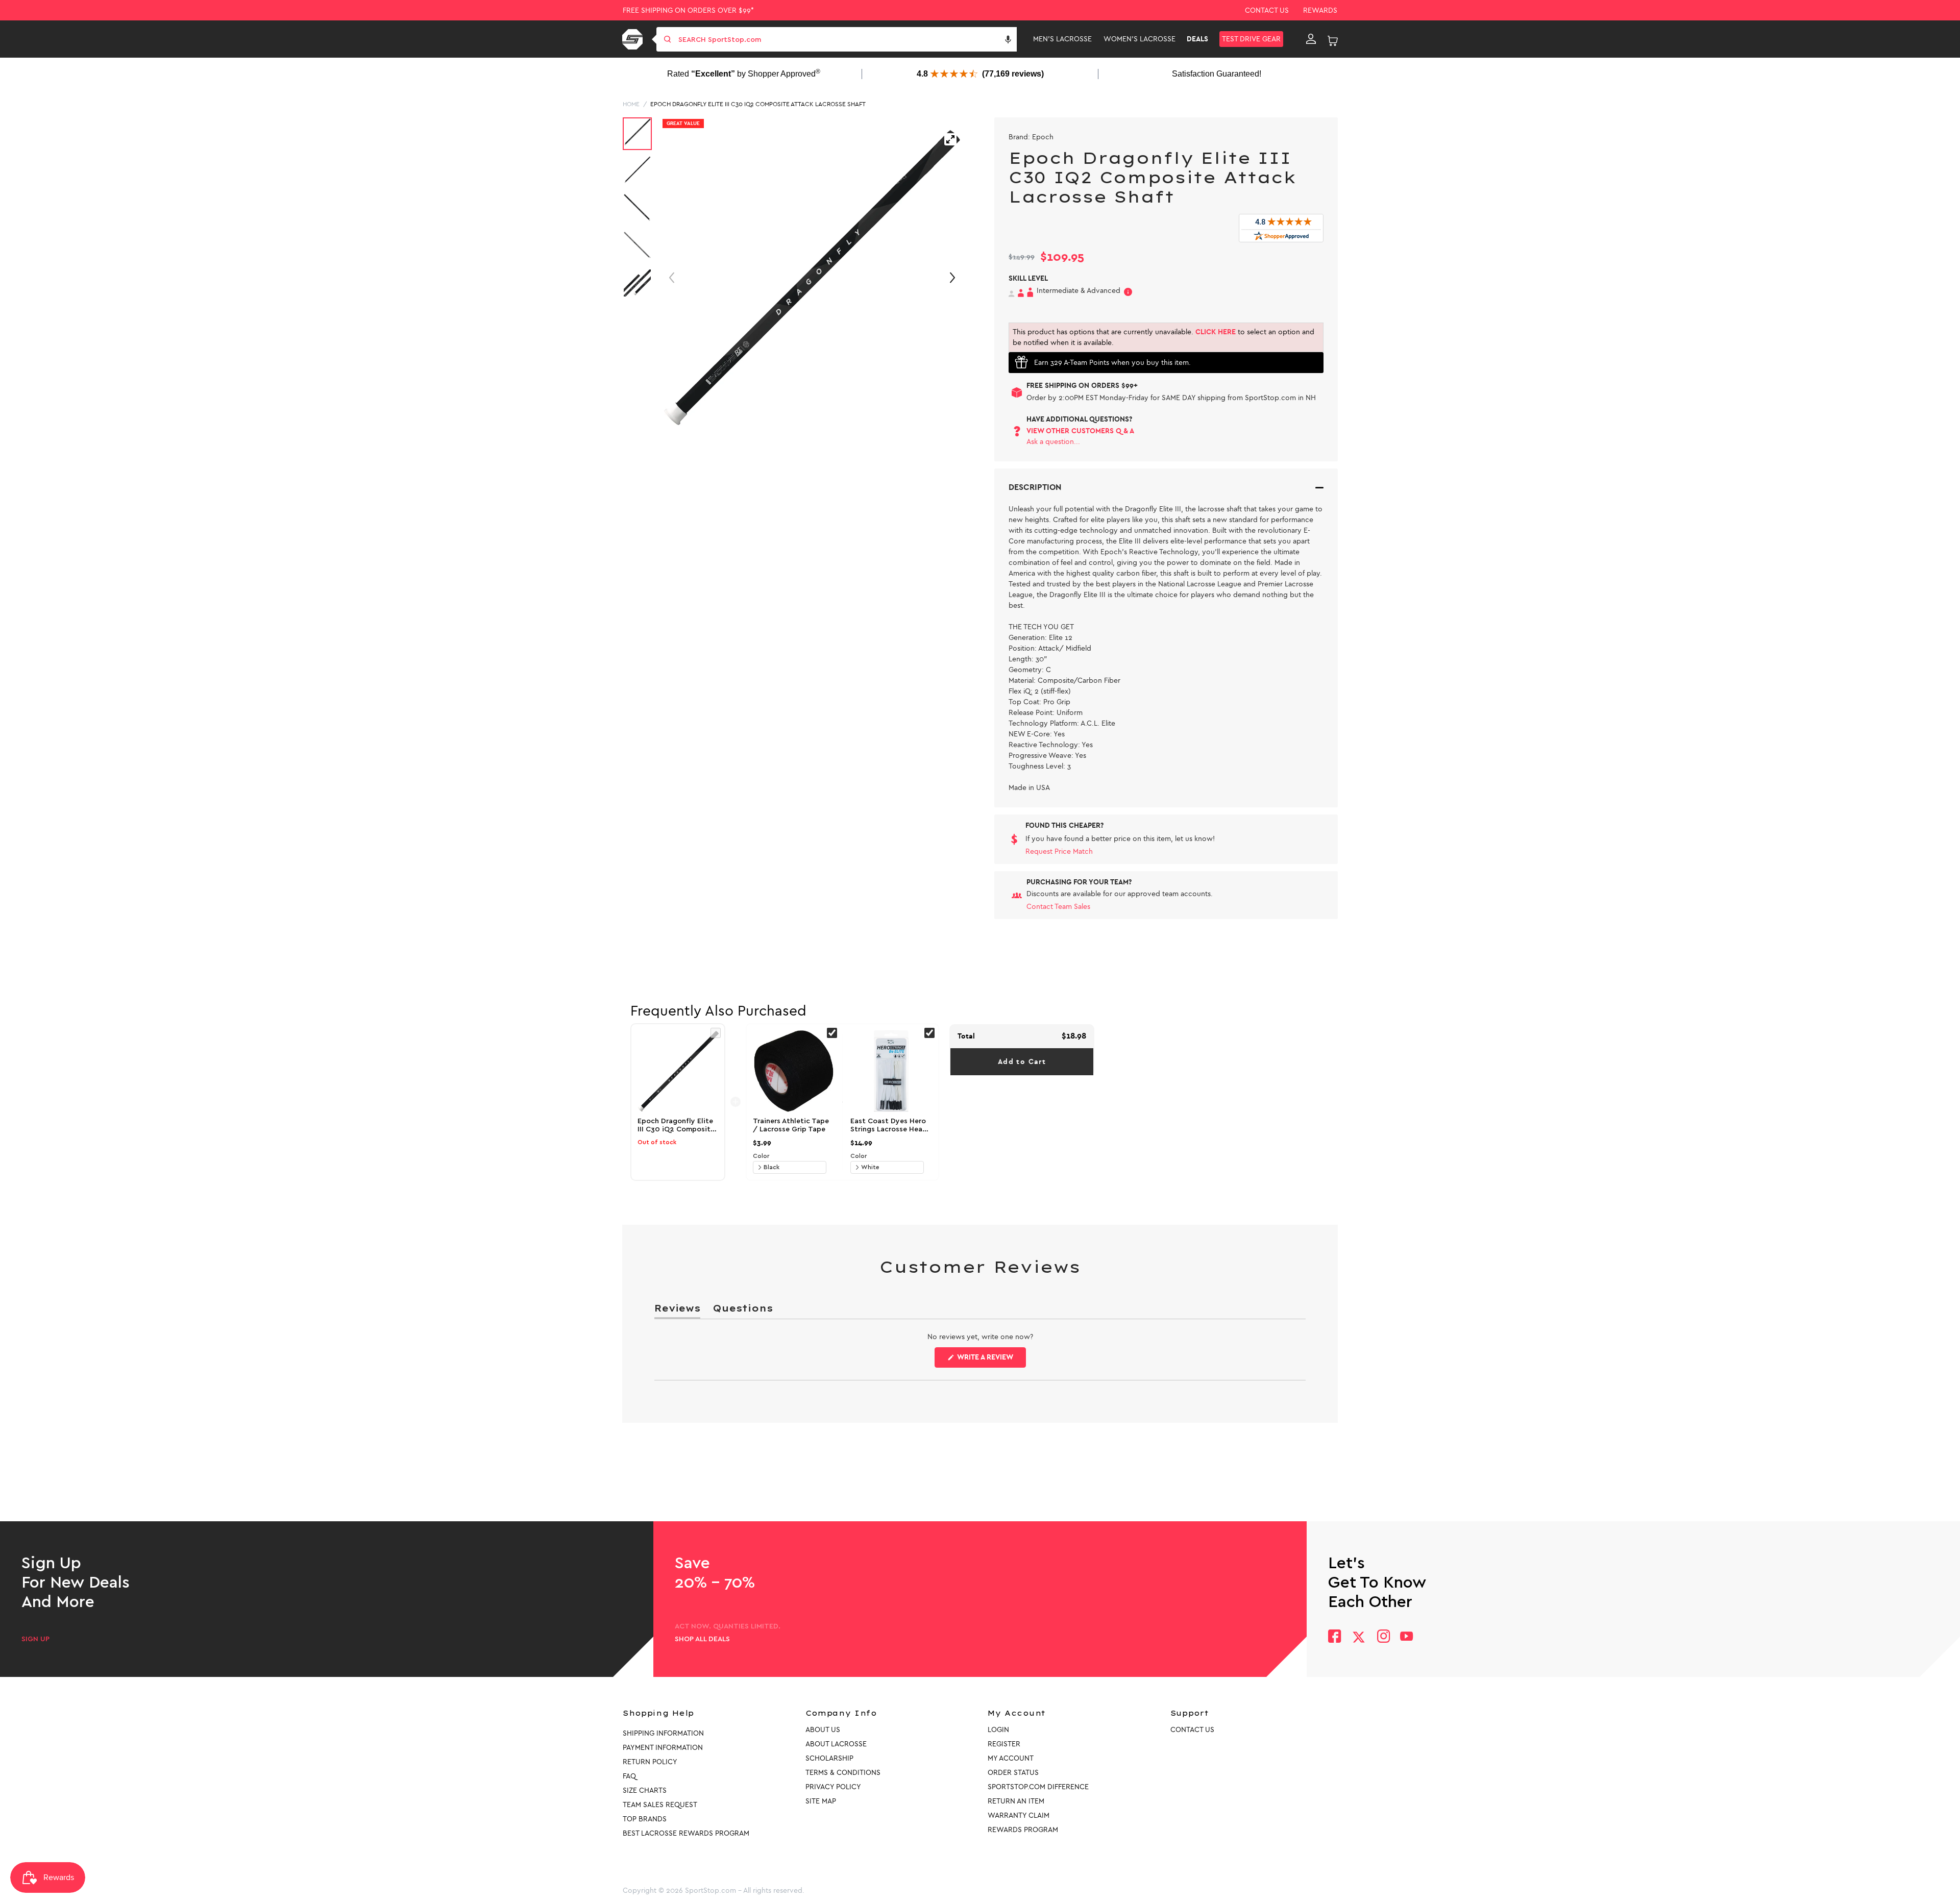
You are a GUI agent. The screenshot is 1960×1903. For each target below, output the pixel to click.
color (761, 1156)
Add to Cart (1022, 1062)
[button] (1008, 39)
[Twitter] (1359, 1637)
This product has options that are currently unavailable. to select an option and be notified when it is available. (1163, 337)
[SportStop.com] (634, 39)
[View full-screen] (950, 139)
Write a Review (991, 1360)
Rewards (1320, 10)
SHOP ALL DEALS (702, 1639)
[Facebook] (1334, 1637)
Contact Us (1267, 10)
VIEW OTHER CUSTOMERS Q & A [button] (1080, 431)
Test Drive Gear (1251, 39)
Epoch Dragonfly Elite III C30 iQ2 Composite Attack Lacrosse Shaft (758, 104)
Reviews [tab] (677, 1310)
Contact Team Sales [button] (1058, 907)
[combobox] (847, 39)
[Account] (1311, 39)
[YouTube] (1407, 1637)
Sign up (35, 1639)
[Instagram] (1383, 1637)
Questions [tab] (743, 1310)
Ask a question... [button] (1053, 442)
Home (631, 104)
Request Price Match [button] (1059, 851)
